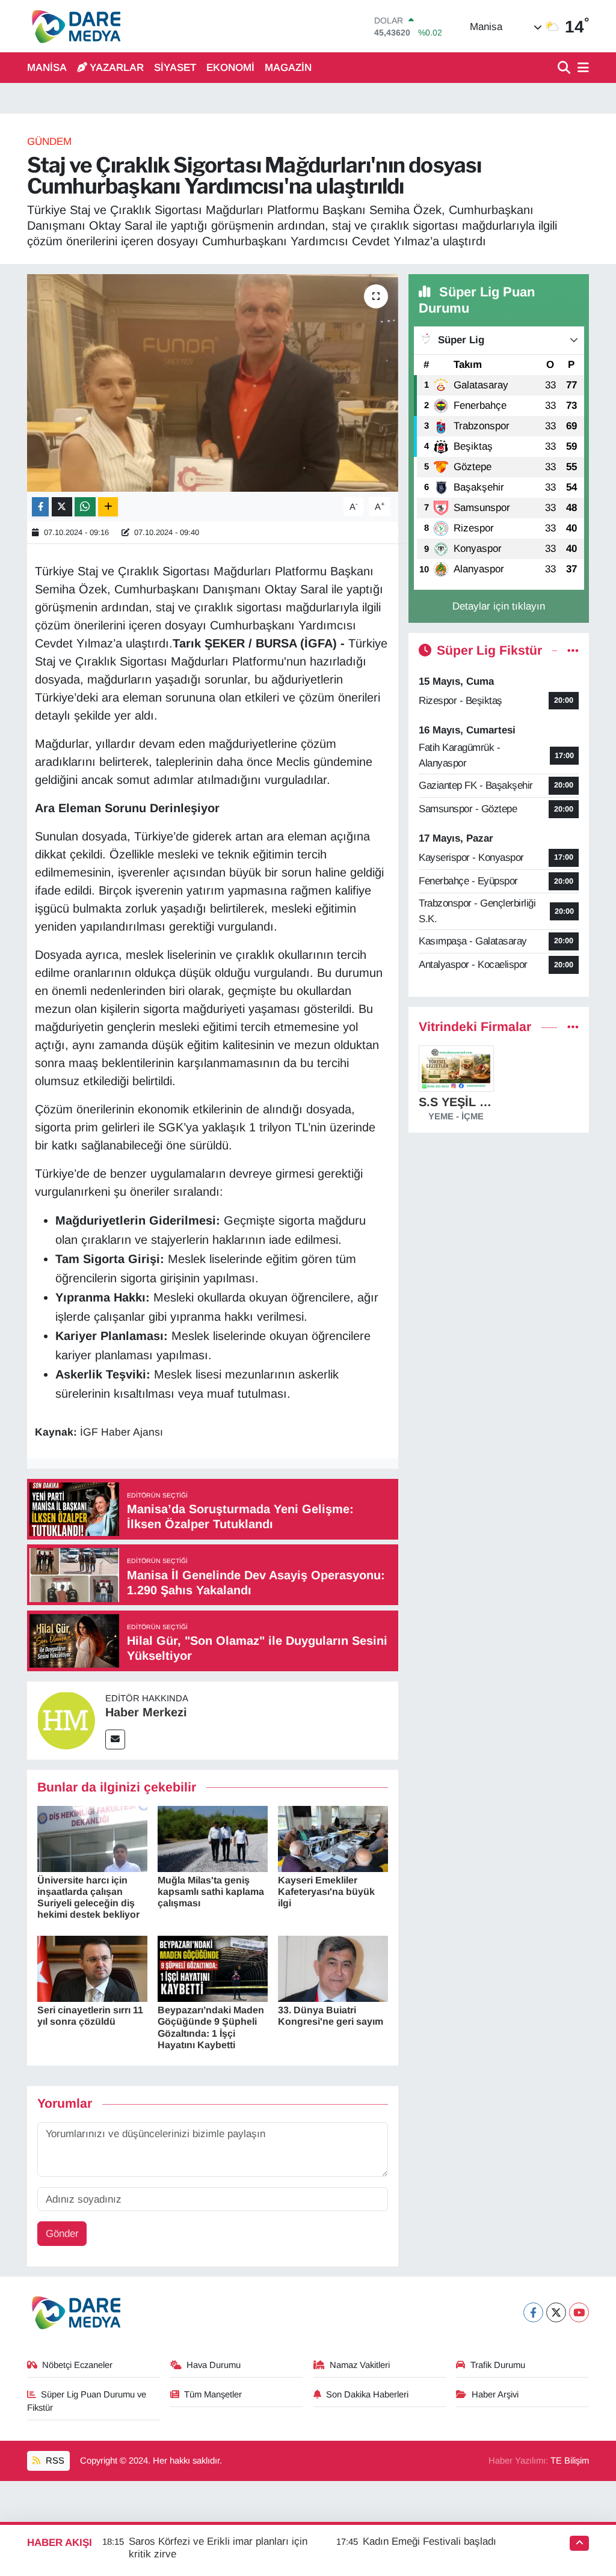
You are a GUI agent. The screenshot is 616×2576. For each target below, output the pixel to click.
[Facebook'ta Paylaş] (40, 507)
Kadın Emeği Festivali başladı (430, 2541)
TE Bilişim (570, 2461)
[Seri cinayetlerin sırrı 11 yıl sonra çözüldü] (92, 1968)
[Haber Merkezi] (66, 1720)
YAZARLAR (117, 68)
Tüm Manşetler (213, 2394)
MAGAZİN (288, 68)
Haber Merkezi (146, 1712)
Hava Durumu (214, 2365)
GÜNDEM (49, 142)
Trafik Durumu (498, 2365)
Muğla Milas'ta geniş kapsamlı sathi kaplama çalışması (211, 1892)
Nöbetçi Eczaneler (77, 2365)
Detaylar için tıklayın (499, 606)
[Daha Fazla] (108, 507)
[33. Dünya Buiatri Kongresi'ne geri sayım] (333, 1968)
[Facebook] (533, 2312)
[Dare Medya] (74, 26)
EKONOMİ (230, 68)
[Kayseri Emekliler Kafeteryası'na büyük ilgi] (333, 1838)
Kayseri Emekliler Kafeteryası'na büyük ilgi (326, 1892)
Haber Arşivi (495, 2394)
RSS (54, 2461)
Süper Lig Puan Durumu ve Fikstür (87, 2401)
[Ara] (565, 68)
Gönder (62, 2234)
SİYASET (175, 68)
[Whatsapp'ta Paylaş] (85, 507)
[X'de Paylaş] (62, 507)
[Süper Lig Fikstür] (573, 651)
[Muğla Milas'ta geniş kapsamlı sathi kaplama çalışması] (213, 1838)
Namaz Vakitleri (360, 2365)
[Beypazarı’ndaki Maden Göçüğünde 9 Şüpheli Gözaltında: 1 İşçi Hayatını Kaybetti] (213, 1968)
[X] (556, 2312)
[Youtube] (579, 2312)
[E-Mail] (115, 1739)
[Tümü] (573, 1027)
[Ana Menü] (581, 68)
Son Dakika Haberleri (367, 2394)
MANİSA (47, 68)
